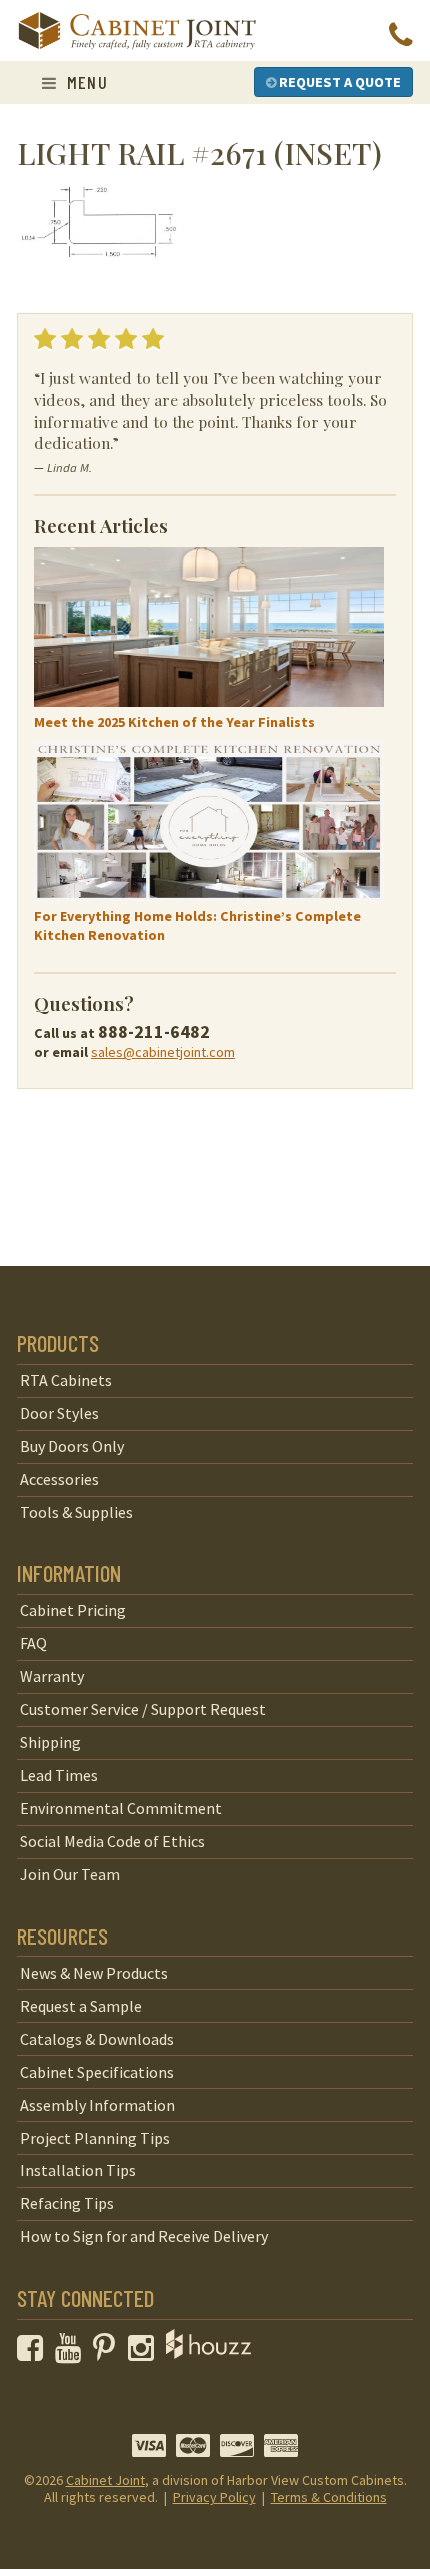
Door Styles (59, 1413)
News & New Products (94, 1973)
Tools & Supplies (76, 1512)
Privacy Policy (214, 2497)
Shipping (50, 1742)
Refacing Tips (67, 2203)
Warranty (52, 1676)
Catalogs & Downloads (97, 2039)
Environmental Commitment (121, 1808)
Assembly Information (97, 2105)
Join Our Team (70, 1874)
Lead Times (59, 1775)
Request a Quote (338, 82)
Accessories (59, 1479)
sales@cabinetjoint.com (163, 1052)
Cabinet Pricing (73, 1610)
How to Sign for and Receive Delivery (144, 2236)
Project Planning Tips (95, 2138)
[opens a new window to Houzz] (208, 2353)
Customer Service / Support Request (143, 1709)
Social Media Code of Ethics (112, 1841)
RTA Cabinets (66, 1380)
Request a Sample (81, 2006)
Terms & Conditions (329, 2497)
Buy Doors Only (72, 1446)
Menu (84, 82)
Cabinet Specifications (97, 2072)
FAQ (33, 1643)
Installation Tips (78, 2170)
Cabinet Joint (105, 2480)
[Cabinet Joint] (137, 32)
